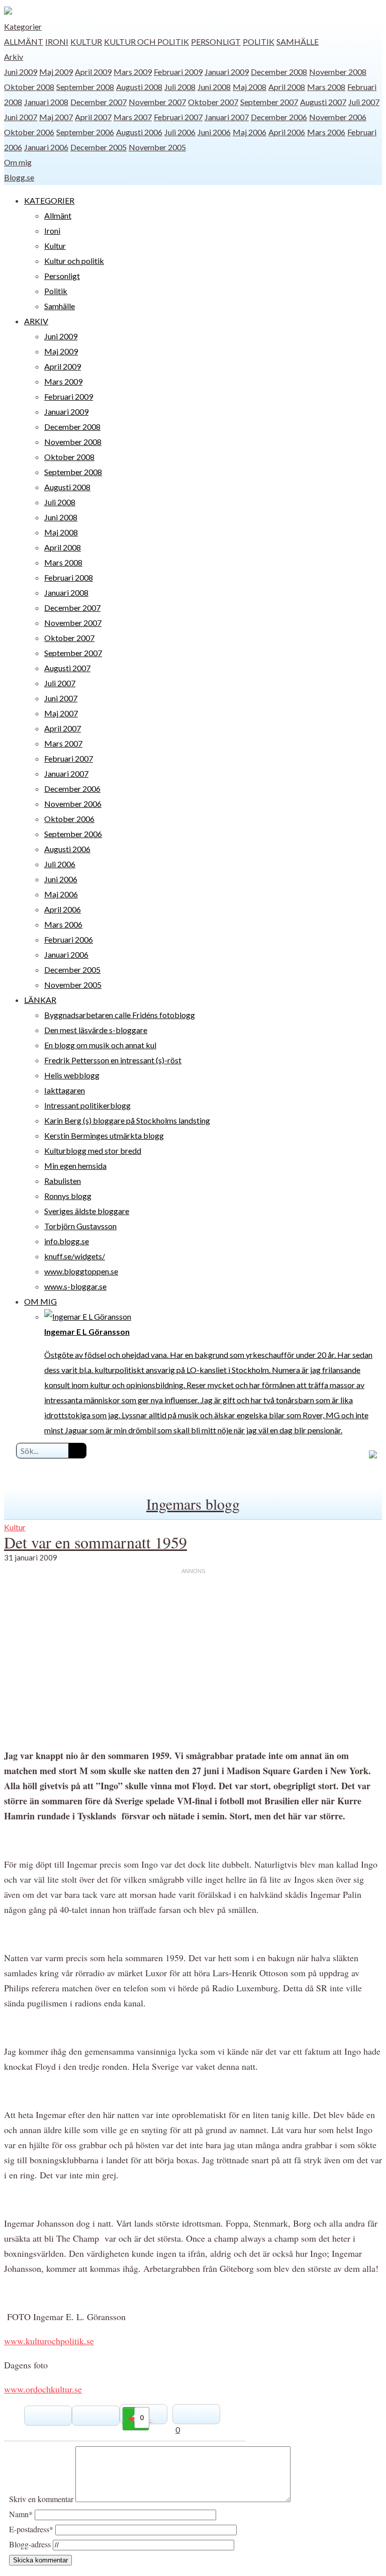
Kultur (86, 41)
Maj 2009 (56, 72)
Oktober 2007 (213, 102)
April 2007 (93, 117)
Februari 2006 (69, 939)
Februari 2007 (178, 117)
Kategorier (23, 26)
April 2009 (93, 72)
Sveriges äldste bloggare (87, 1211)
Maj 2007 (56, 117)
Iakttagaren (65, 1090)
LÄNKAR (40, 1000)
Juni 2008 (214, 87)
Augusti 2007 (323, 102)
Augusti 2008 (139, 87)
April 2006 (287, 132)
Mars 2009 (133, 72)
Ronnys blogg (68, 1196)
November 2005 (157, 147)
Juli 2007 (364, 102)
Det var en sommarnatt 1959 (95, 1542)
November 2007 (157, 102)
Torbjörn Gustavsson (80, 1226)
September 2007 (269, 102)
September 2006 (85, 132)
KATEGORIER (49, 200)
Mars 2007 (133, 117)
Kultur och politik (147, 41)
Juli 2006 (180, 132)
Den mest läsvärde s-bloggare (96, 1030)
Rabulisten (63, 1181)
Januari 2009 (227, 72)
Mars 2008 (326, 87)
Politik (259, 41)
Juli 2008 (180, 87)
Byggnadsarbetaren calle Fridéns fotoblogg (120, 1015)
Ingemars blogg (193, 1504)
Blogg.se (19, 177)
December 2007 (99, 102)
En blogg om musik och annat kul (100, 1045)
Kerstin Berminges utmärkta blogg (104, 1135)
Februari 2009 (178, 72)
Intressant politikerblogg (87, 1105)
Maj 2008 (250, 87)
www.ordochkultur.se (43, 2389)
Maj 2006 (250, 132)
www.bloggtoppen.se (81, 1271)
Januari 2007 (227, 117)
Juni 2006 (214, 132)
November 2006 (338, 117)
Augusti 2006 (139, 132)
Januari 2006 (46, 147)
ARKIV (36, 321)
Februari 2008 (69, 577)
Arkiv (14, 57)
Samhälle (298, 41)
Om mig (18, 162)
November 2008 (338, 72)
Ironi (57, 41)
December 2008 (279, 72)
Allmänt (24, 41)
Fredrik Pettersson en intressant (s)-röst (113, 1060)
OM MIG (40, 1301)
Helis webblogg (72, 1075)
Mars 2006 (326, 132)
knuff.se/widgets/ (75, 1256)
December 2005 (99, 147)
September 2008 (85, 87)
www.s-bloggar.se (75, 1286)
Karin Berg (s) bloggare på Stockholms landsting (127, 1120)
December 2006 (279, 117)
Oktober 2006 (29, 132)
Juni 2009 (21, 72)
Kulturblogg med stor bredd (93, 1151)
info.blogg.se (67, 1241)
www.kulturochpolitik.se (49, 2341)
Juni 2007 (21, 117)
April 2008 (287, 87)
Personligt (216, 41)
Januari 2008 (46, 102)
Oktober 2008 (29, 87)
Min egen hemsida (75, 1166)
